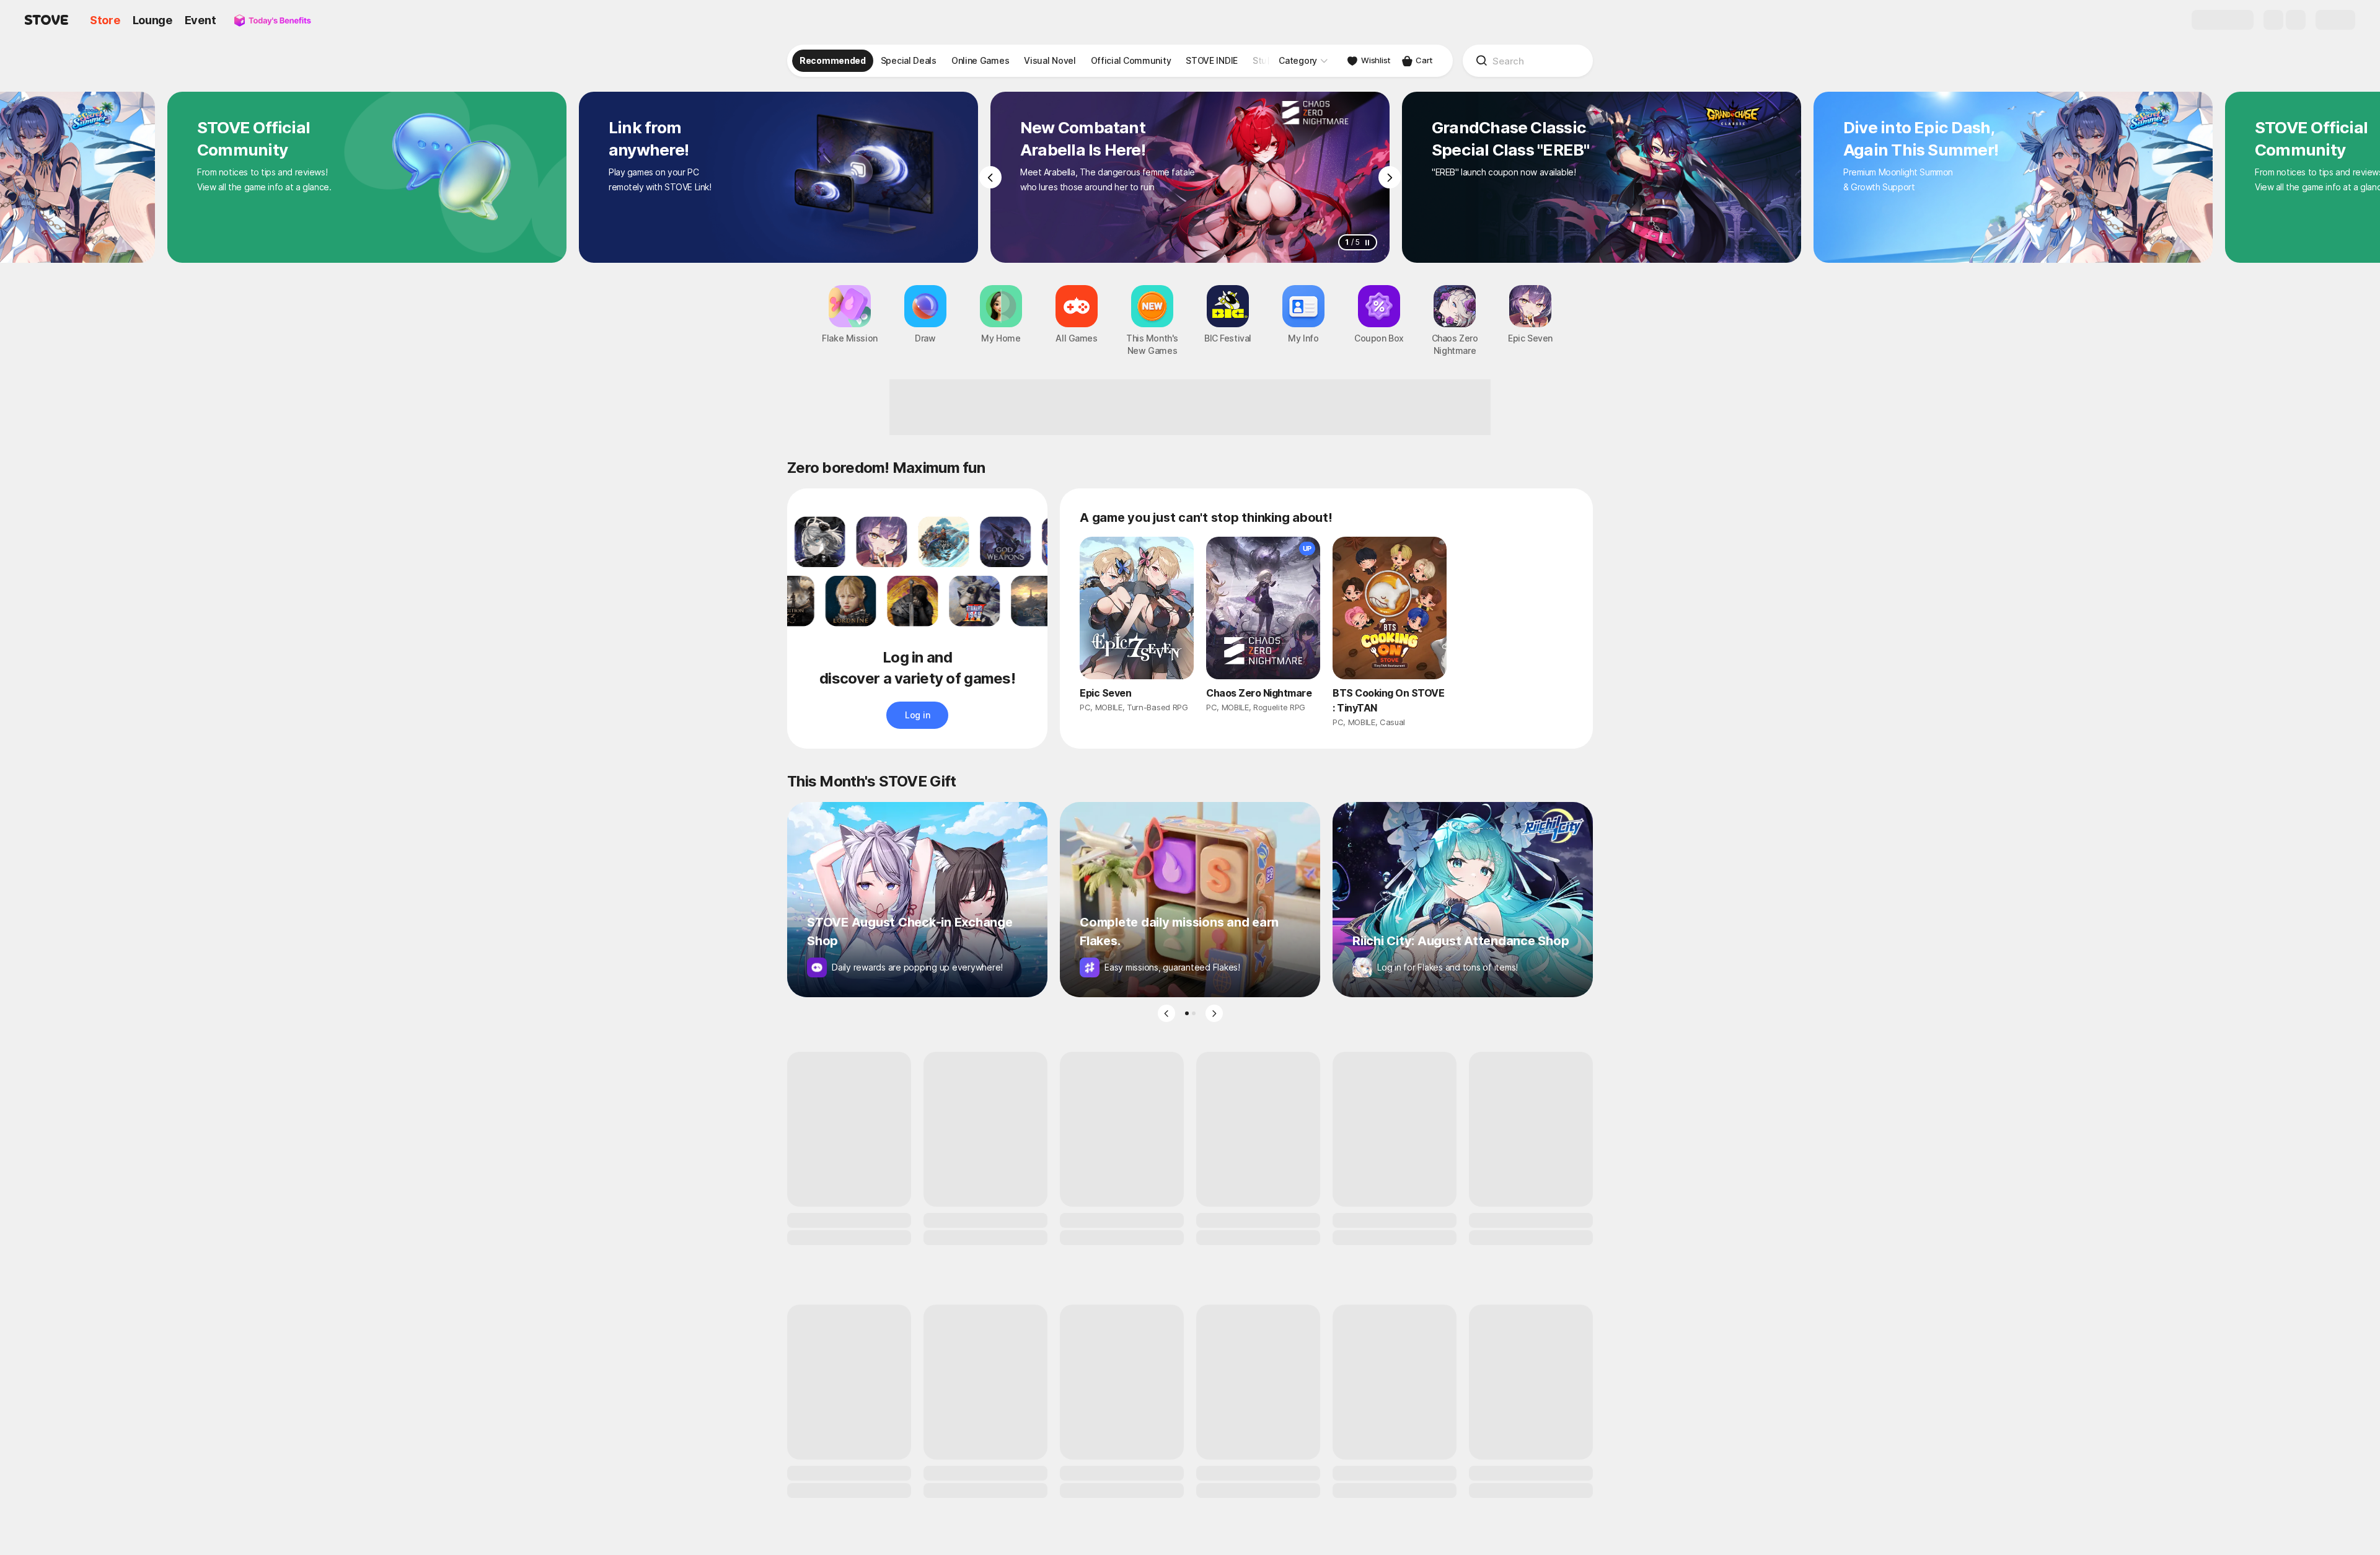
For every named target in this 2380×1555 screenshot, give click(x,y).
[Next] (1390, 177)
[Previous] (990, 177)
